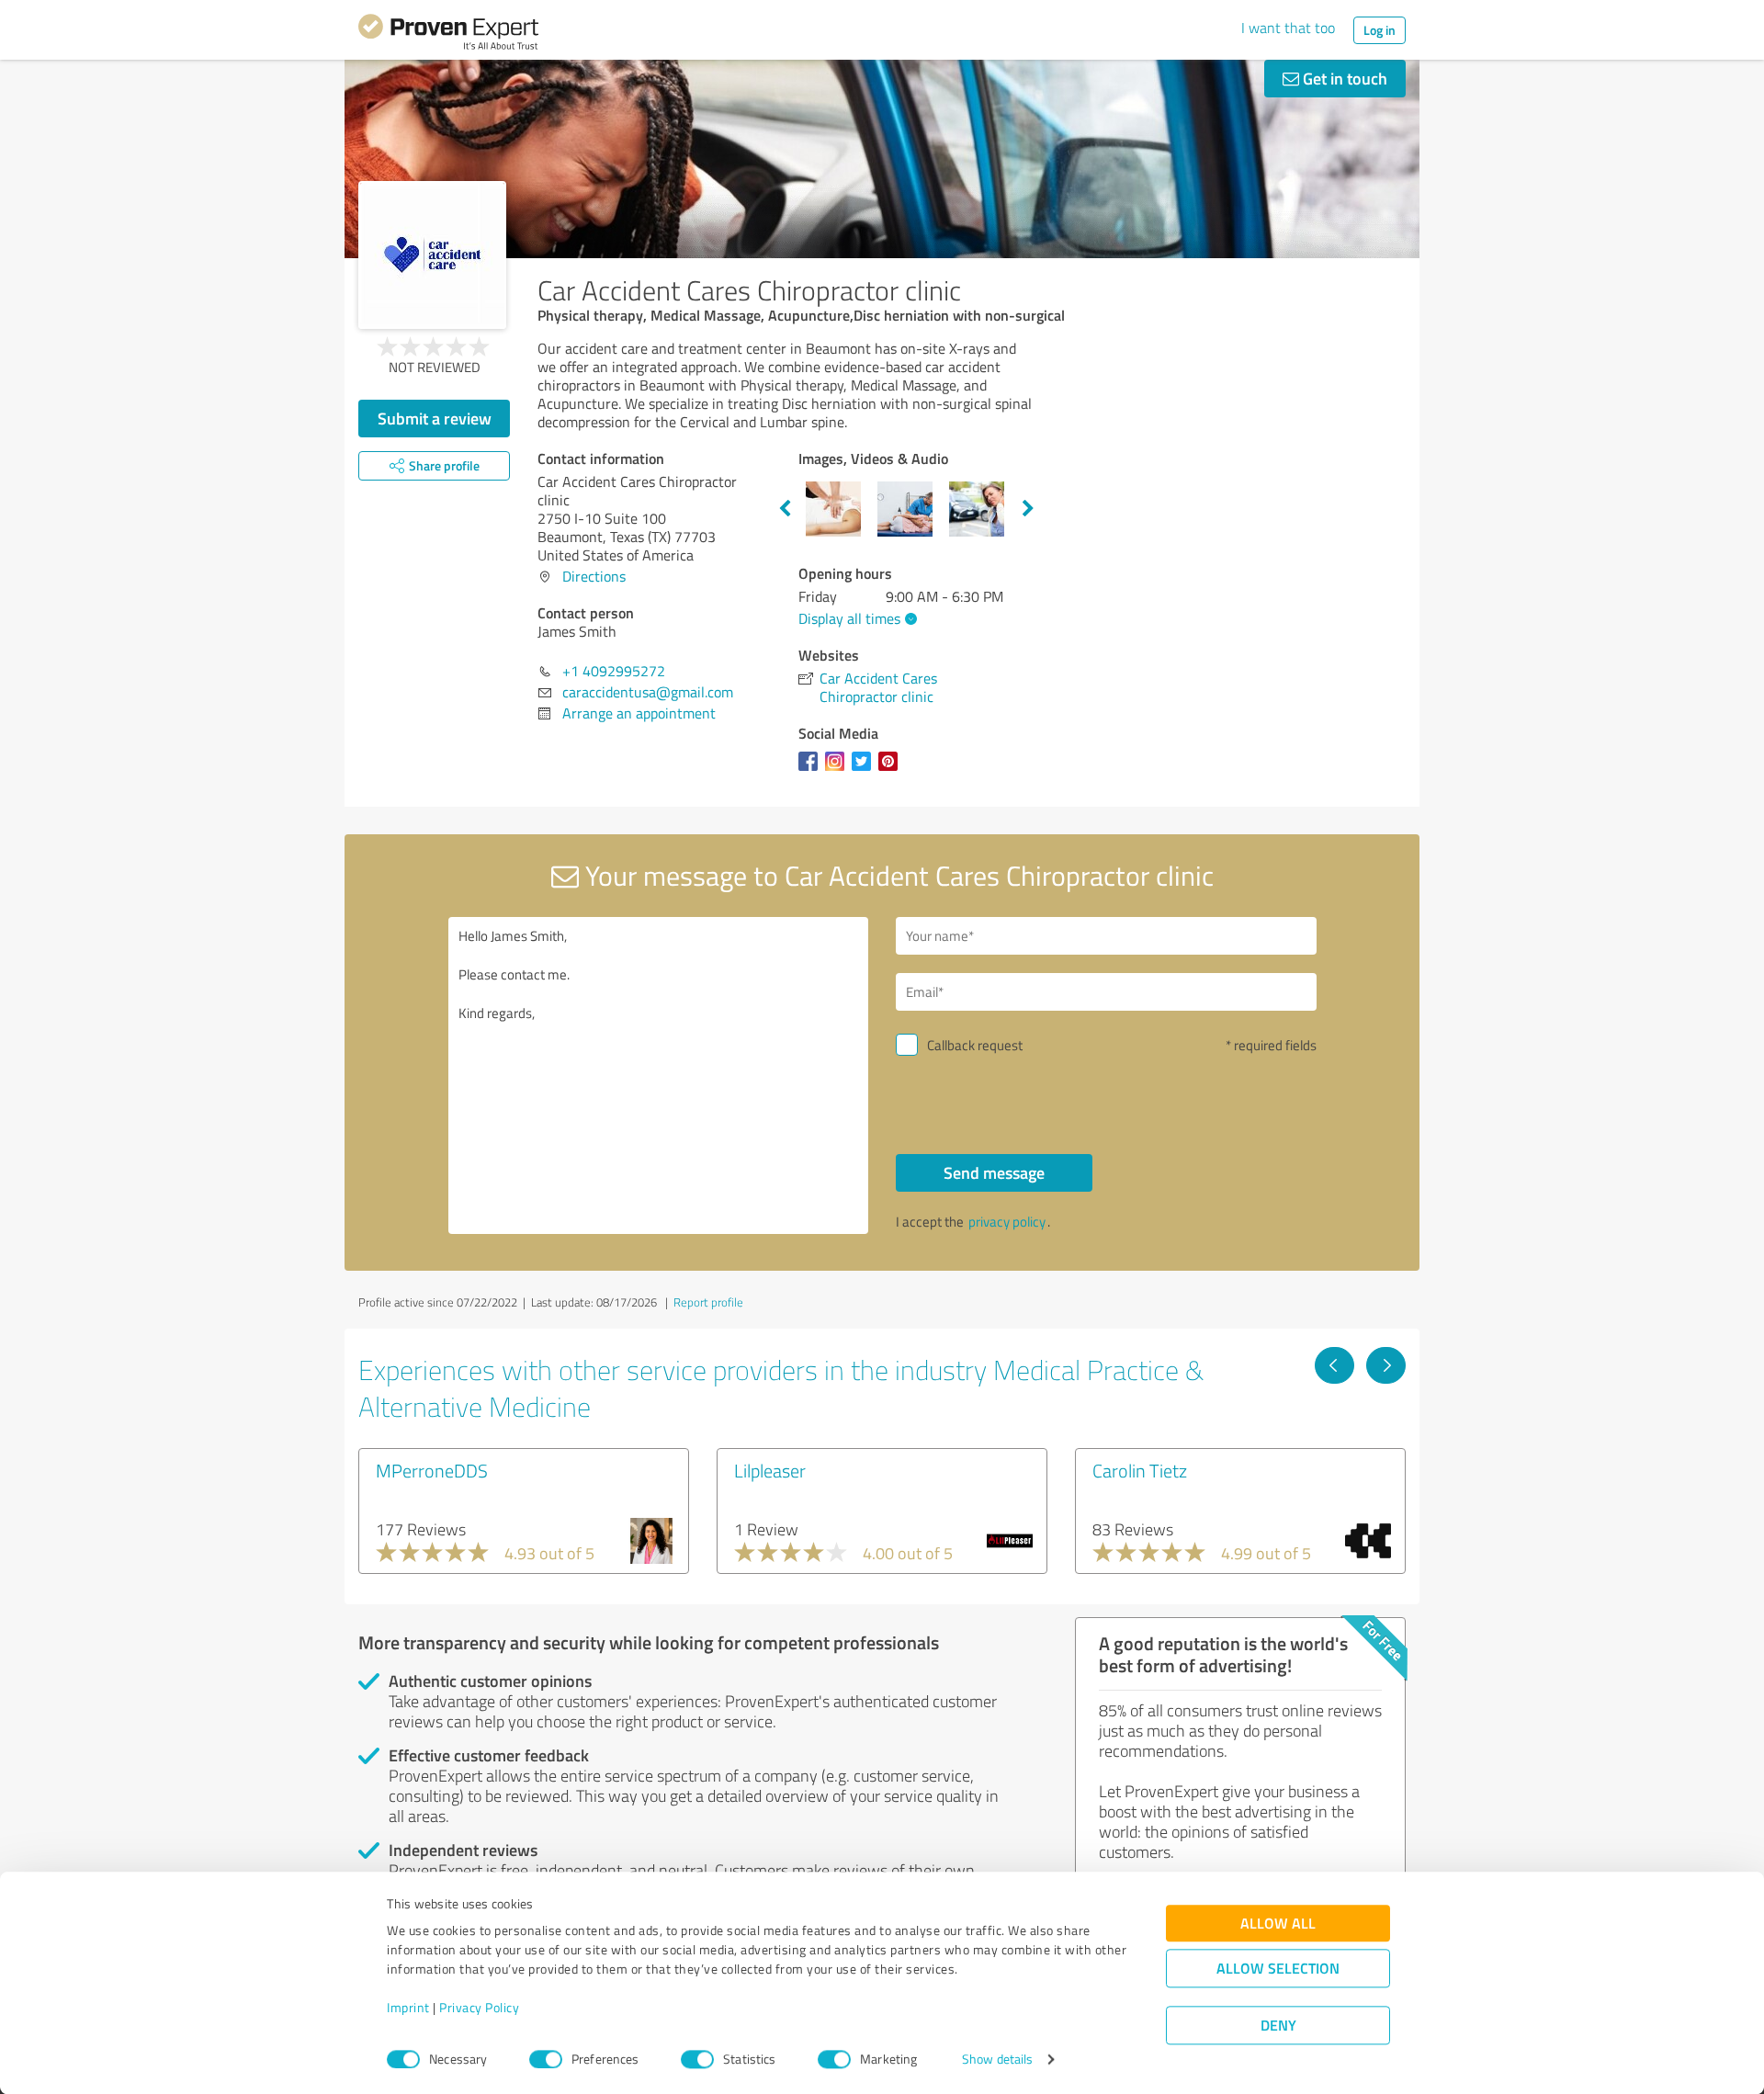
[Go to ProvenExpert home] (448, 35)
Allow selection (1278, 1969)
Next (1028, 509)
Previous (785, 509)
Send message (994, 1172)
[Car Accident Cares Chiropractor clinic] (432, 255)
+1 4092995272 (614, 671)
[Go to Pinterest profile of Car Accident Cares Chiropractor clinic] (892, 770)
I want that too (1288, 28)
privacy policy (1007, 1222)
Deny (1278, 2026)
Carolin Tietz (1140, 1470)
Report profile (708, 1302)
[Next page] (1386, 1365)
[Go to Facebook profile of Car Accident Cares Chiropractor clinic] (812, 770)
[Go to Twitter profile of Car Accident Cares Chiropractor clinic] (865, 770)
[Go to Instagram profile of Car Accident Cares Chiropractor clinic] (838, 770)
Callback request (975, 1045)
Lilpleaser (770, 1470)
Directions (594, 576)
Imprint (408, 2008)
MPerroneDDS (432, 1470)
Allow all (1278, 1924)
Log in (1380, 30)
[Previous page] (1334, 1365)
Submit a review (435, 418)
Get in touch (1343, 78)
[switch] (546, 2059)
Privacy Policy (479, 2008)
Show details (997, 2060)
